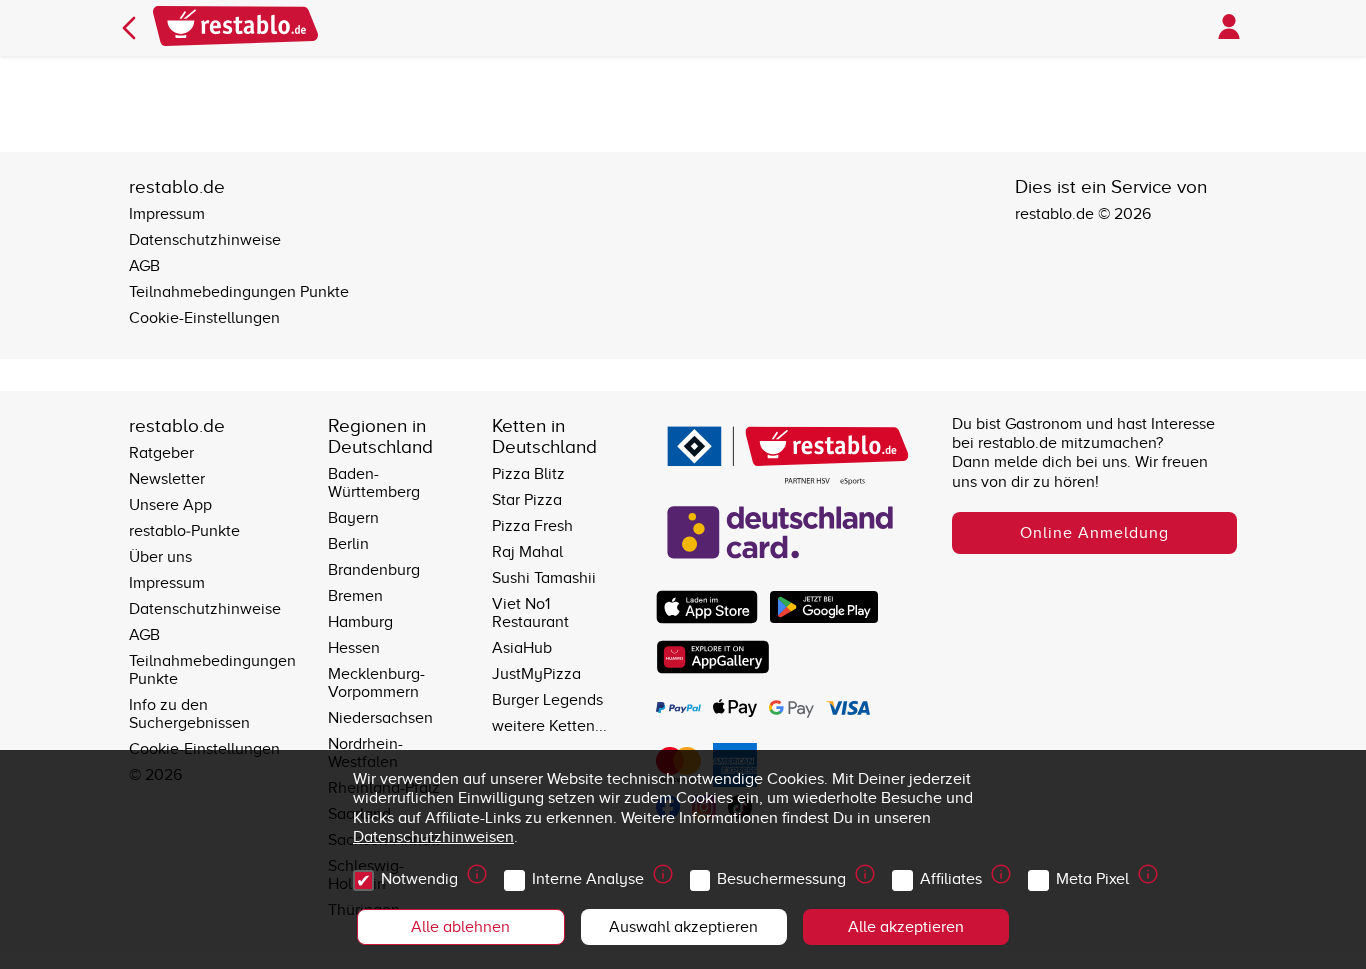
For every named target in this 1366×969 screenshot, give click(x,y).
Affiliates (951, 879)
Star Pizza (527, 500)
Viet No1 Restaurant (530, 613)
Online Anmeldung (1094, 533)
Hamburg (360, 622)
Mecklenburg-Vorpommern (376, 683)
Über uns (160, 557)
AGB (144, 266)
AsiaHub (522, 648)
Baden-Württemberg (374, 483)
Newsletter (167, 479)
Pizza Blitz (528, 474)
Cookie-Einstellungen (204, 318)
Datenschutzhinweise (205, 240)
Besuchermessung (781, 879)
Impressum (167, 214)
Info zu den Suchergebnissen (189, 714)
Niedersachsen (380, 718)
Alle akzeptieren (906, 927)
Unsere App (170, 505)
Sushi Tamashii (544, 578)
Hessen (354, 648)
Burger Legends (547, 700)
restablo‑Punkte (184, 531)
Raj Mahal (527, 552)
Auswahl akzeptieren (683, 927)
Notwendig (419, 879)
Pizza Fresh (532, 526)
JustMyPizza (536, 674)
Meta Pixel (1092, 879)
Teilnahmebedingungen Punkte (239, 292)
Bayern (353, 518)
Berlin (348, 544)
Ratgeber (161, 453)
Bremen (355, 596)
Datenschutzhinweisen (433, 837)
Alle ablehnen (460, 927)
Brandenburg (374, 570)
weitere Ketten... (549, 726)
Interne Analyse (588, 879)
